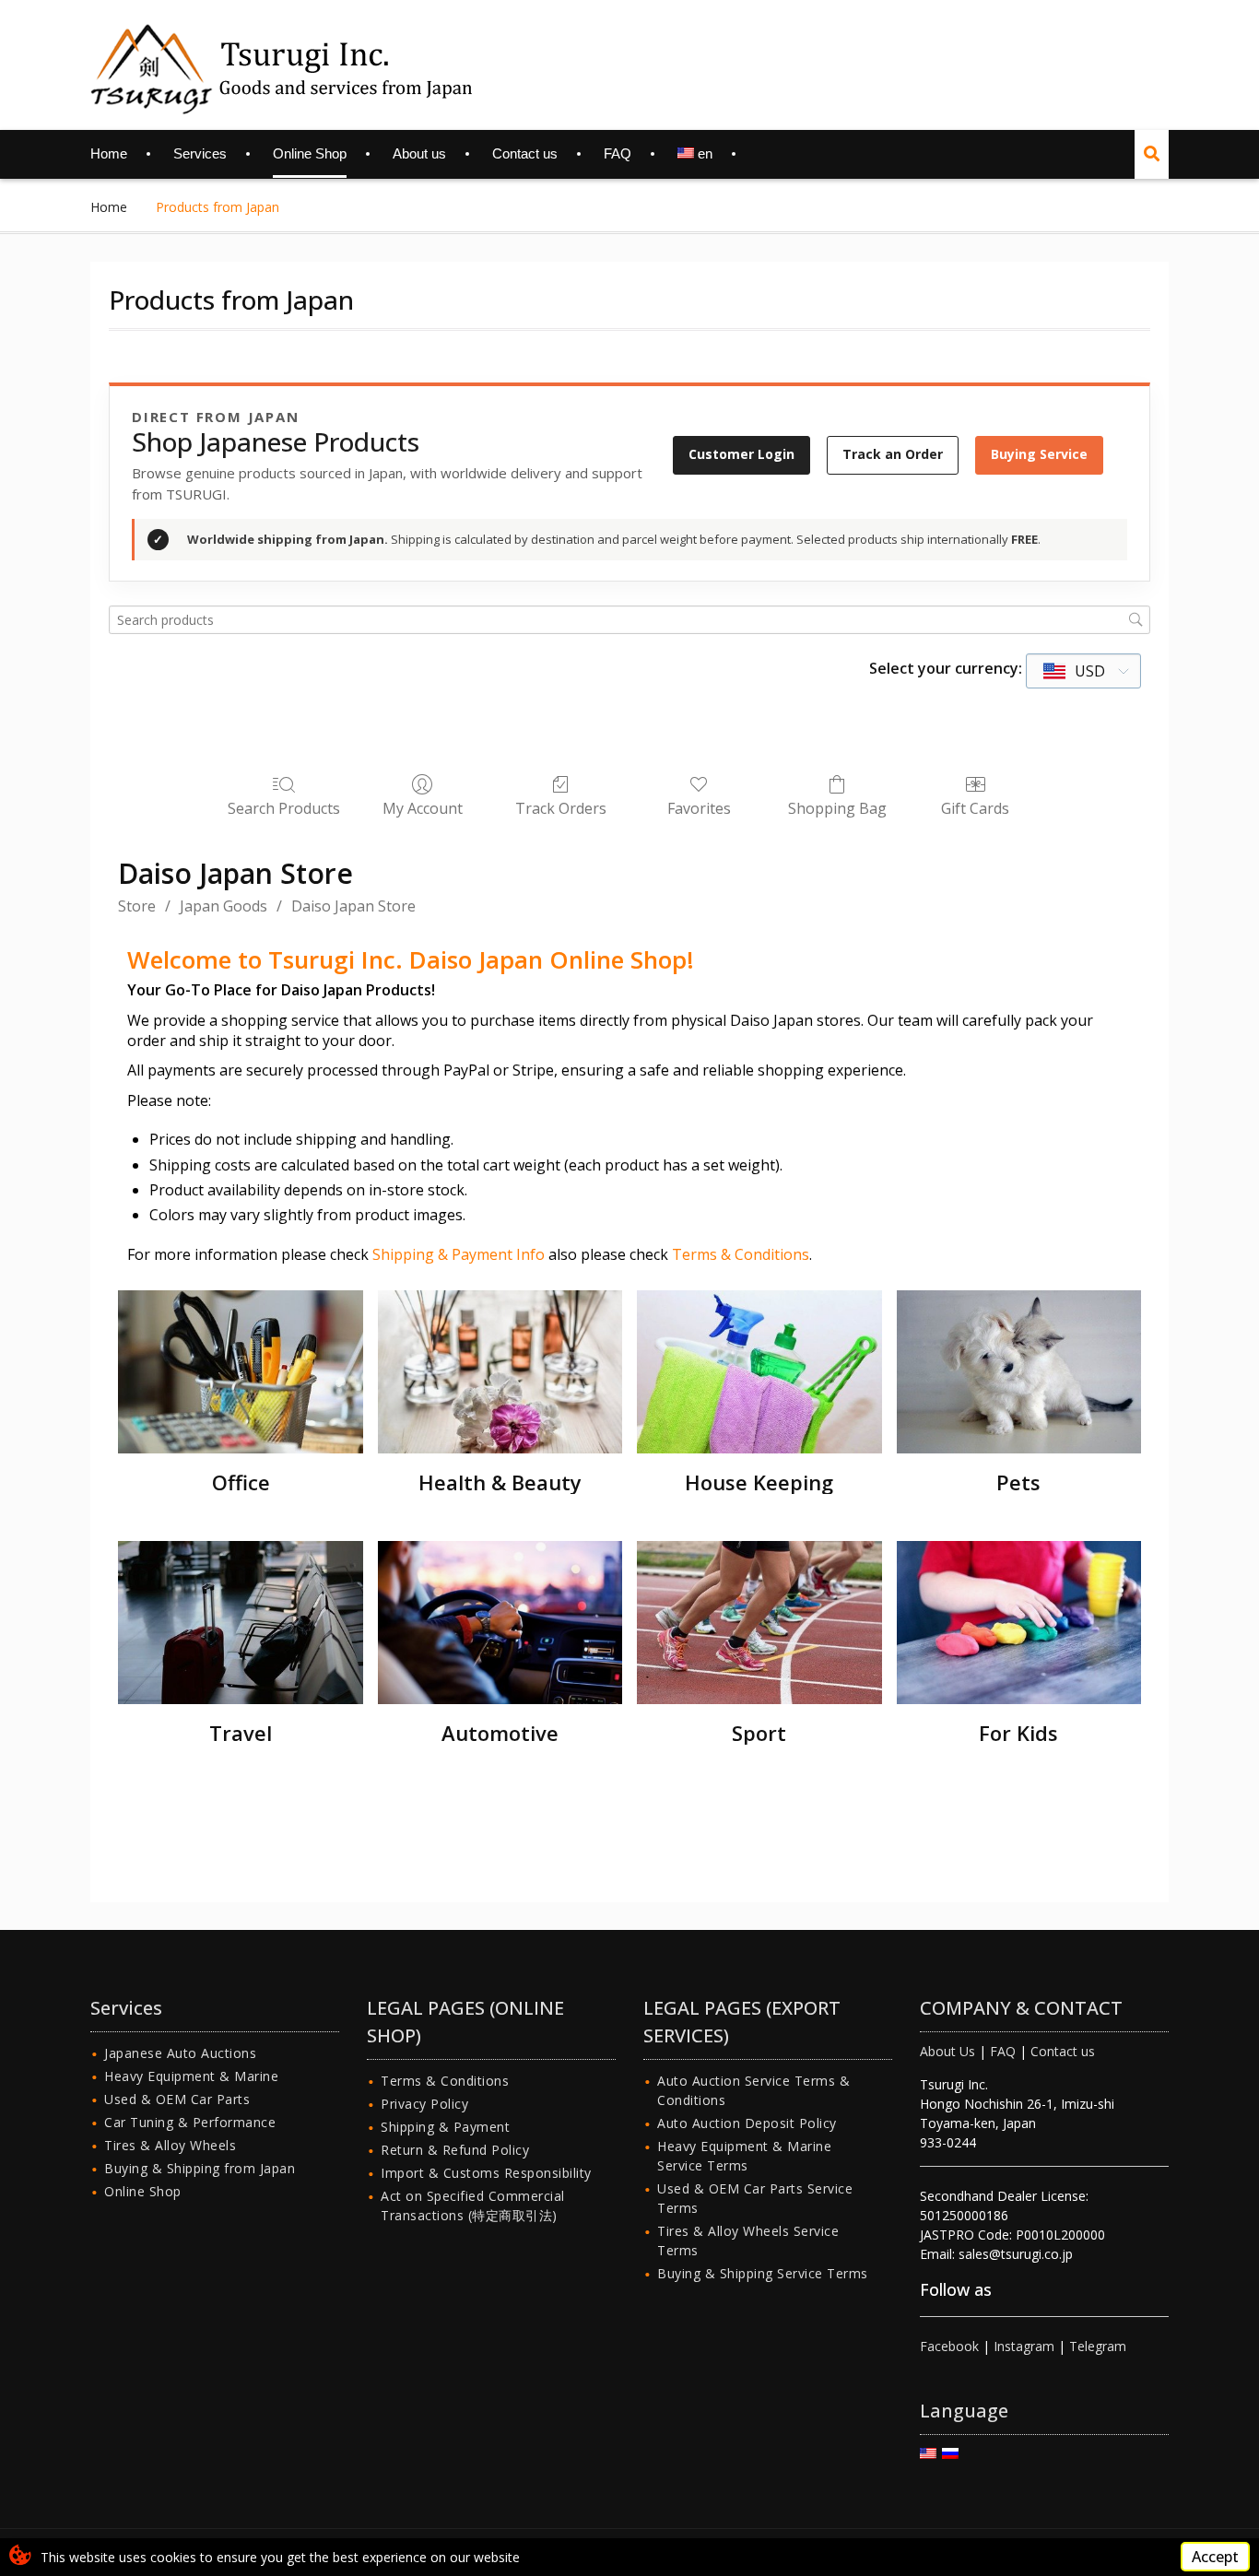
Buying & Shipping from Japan (200, 2168)
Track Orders (561, 808)
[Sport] (759, 1623)
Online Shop (310, 153)
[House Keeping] (759, 1372)
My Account (423, 808)
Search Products (284, 808)
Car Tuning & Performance (190, 2122)
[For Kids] (1019, 1623)
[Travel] (240, 1623)
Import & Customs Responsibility (486, 2173)
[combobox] (1083, 671)
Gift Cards (975, 808)
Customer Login (741, 454)
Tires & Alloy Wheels (170, 2145)
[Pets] (1019, 1372)
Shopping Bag (837, 808)
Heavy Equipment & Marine (191, 2076)
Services (200, 153)
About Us (947, 2051)
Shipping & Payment (445, 2127)
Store (137, 906)
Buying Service (1039, 454)
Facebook (949, 2346)
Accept (1215, 2557)
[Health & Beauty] (500, 1372)
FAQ (618, 153)
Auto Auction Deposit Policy (747, 2123)
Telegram (1098, 2346)
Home (109, 153)
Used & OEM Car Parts (177, 2099)
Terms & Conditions (445, 2081)
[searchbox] (629, 620)
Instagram (1024, 2346)
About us (419, 153)
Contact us (525, 153)
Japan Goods (224, 906)
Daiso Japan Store (353, 906)
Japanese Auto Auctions (180, 2053)
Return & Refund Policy (455, 2150)
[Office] (240, 1372)
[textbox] (1075, 671)
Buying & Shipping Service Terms (763, 2273)
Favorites (699, 808)
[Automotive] (500, 1623)
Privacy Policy (424, 2104)
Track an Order (893, 454)
